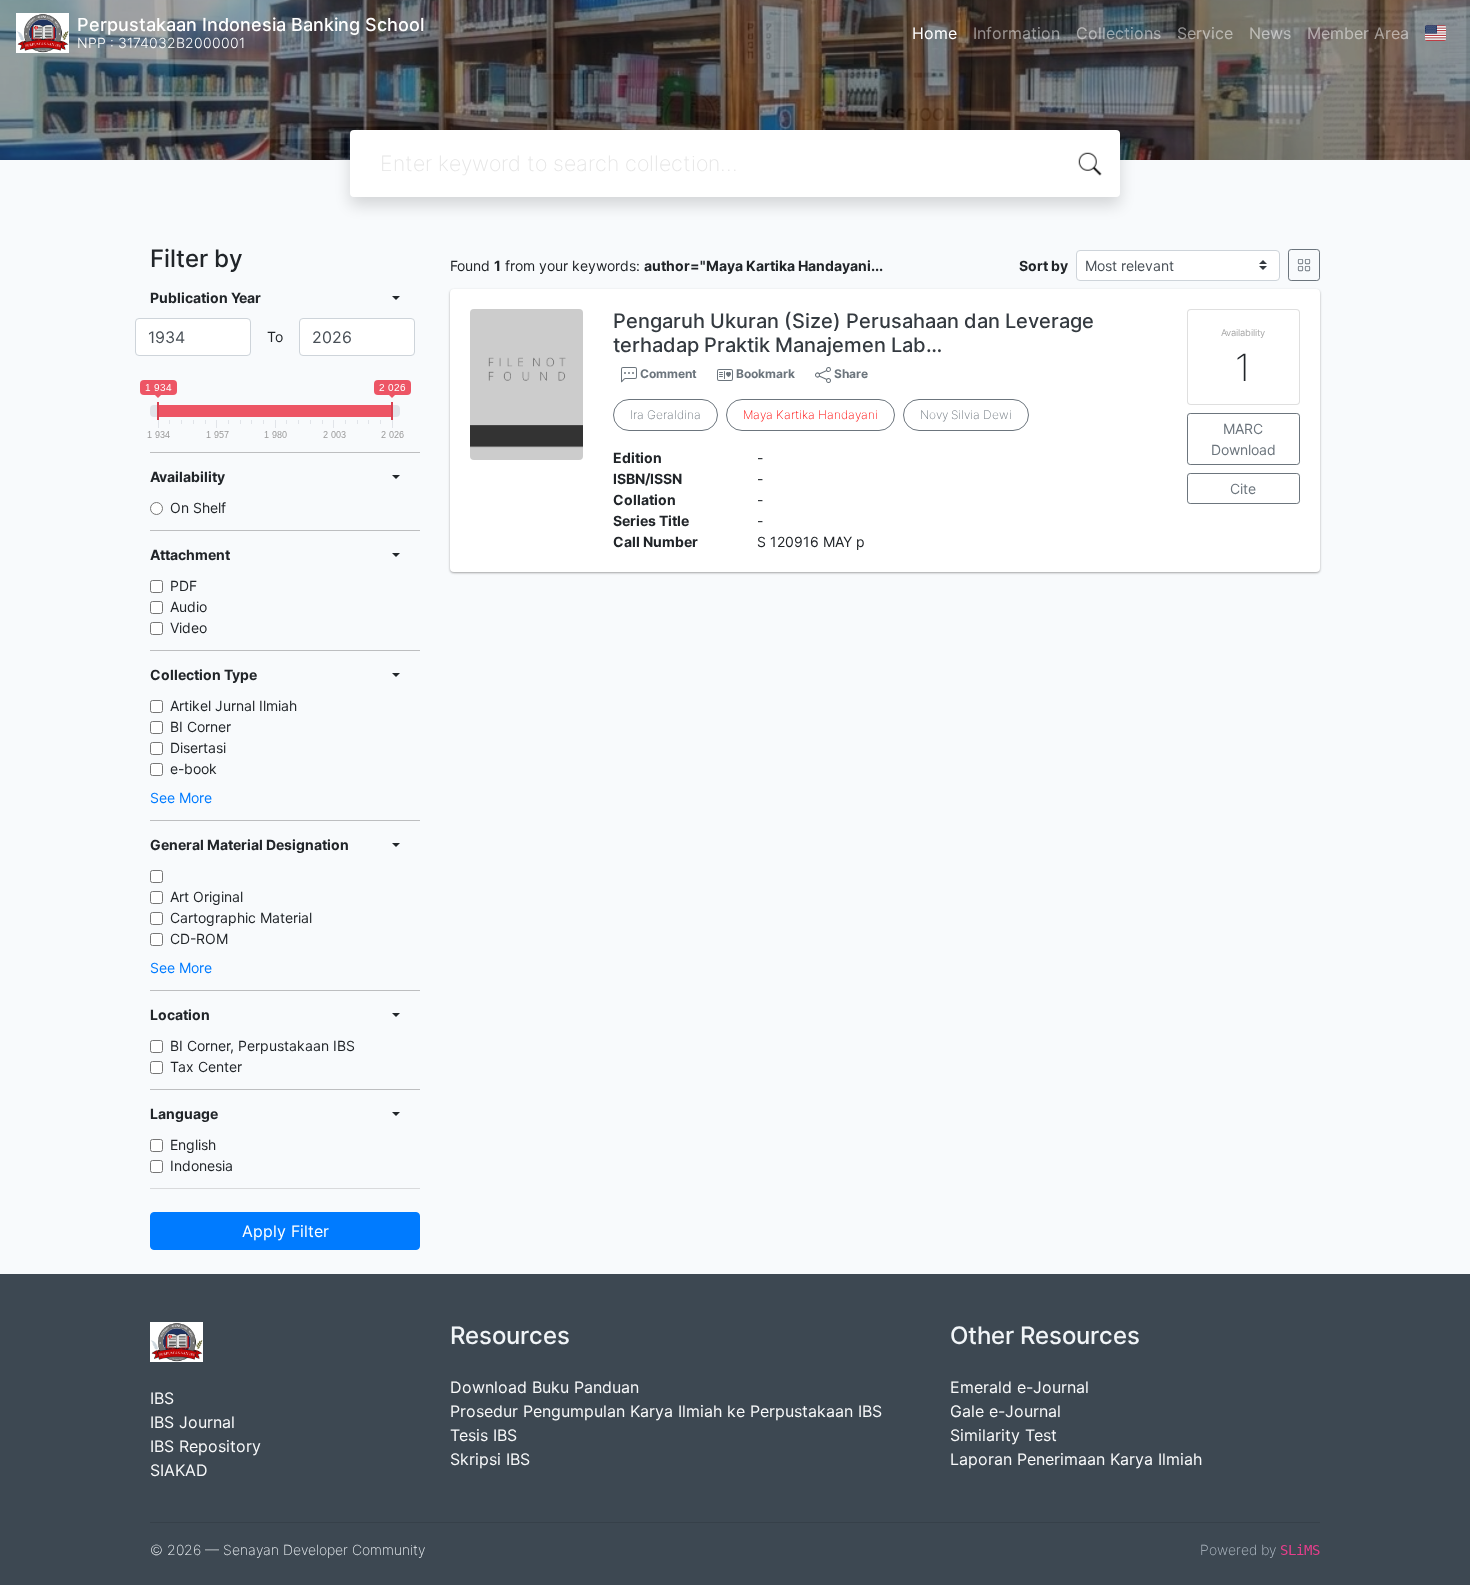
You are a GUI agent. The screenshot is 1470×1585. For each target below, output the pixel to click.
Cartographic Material (241, 917)
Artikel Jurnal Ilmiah (233, 705)
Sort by (1043, 265)
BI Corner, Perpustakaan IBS (262, 1045)
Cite (1243, 488)
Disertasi (198, 747)
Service (1205, 33)
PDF (183, 585)
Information (1016, 33)
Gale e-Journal (1005, 1411)
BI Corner (200, 726)
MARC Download (1243, 439)
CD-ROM (199, 938)
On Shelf (198, 507)
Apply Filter (285, 1231)
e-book (193, 768)
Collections (1118, 33)
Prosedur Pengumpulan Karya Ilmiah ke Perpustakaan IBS (666, 1411)
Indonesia (201, 1165)
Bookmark (765, 373)
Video (188, 627)
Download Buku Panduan (544, 1387)
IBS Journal (192, 1422)
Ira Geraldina (665, 414)
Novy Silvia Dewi (966, 414)
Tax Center (206, 1066)
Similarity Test (1003, 1435)
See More (181, 797)
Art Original (206, 896)
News (1270, 33)
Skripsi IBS (490, 1459)
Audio (188, 606)
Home (934, 33)
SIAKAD (179, 1470)
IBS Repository (205, 1446)
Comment (667, 373)
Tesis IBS (483, 1435)
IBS (162, 1398)
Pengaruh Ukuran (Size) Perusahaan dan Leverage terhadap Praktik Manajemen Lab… (853, 333)
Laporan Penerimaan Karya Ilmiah (1076, 1459)
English (193, 1144)
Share (849, 373)
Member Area (1358, 33)
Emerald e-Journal (1019, 1387)
